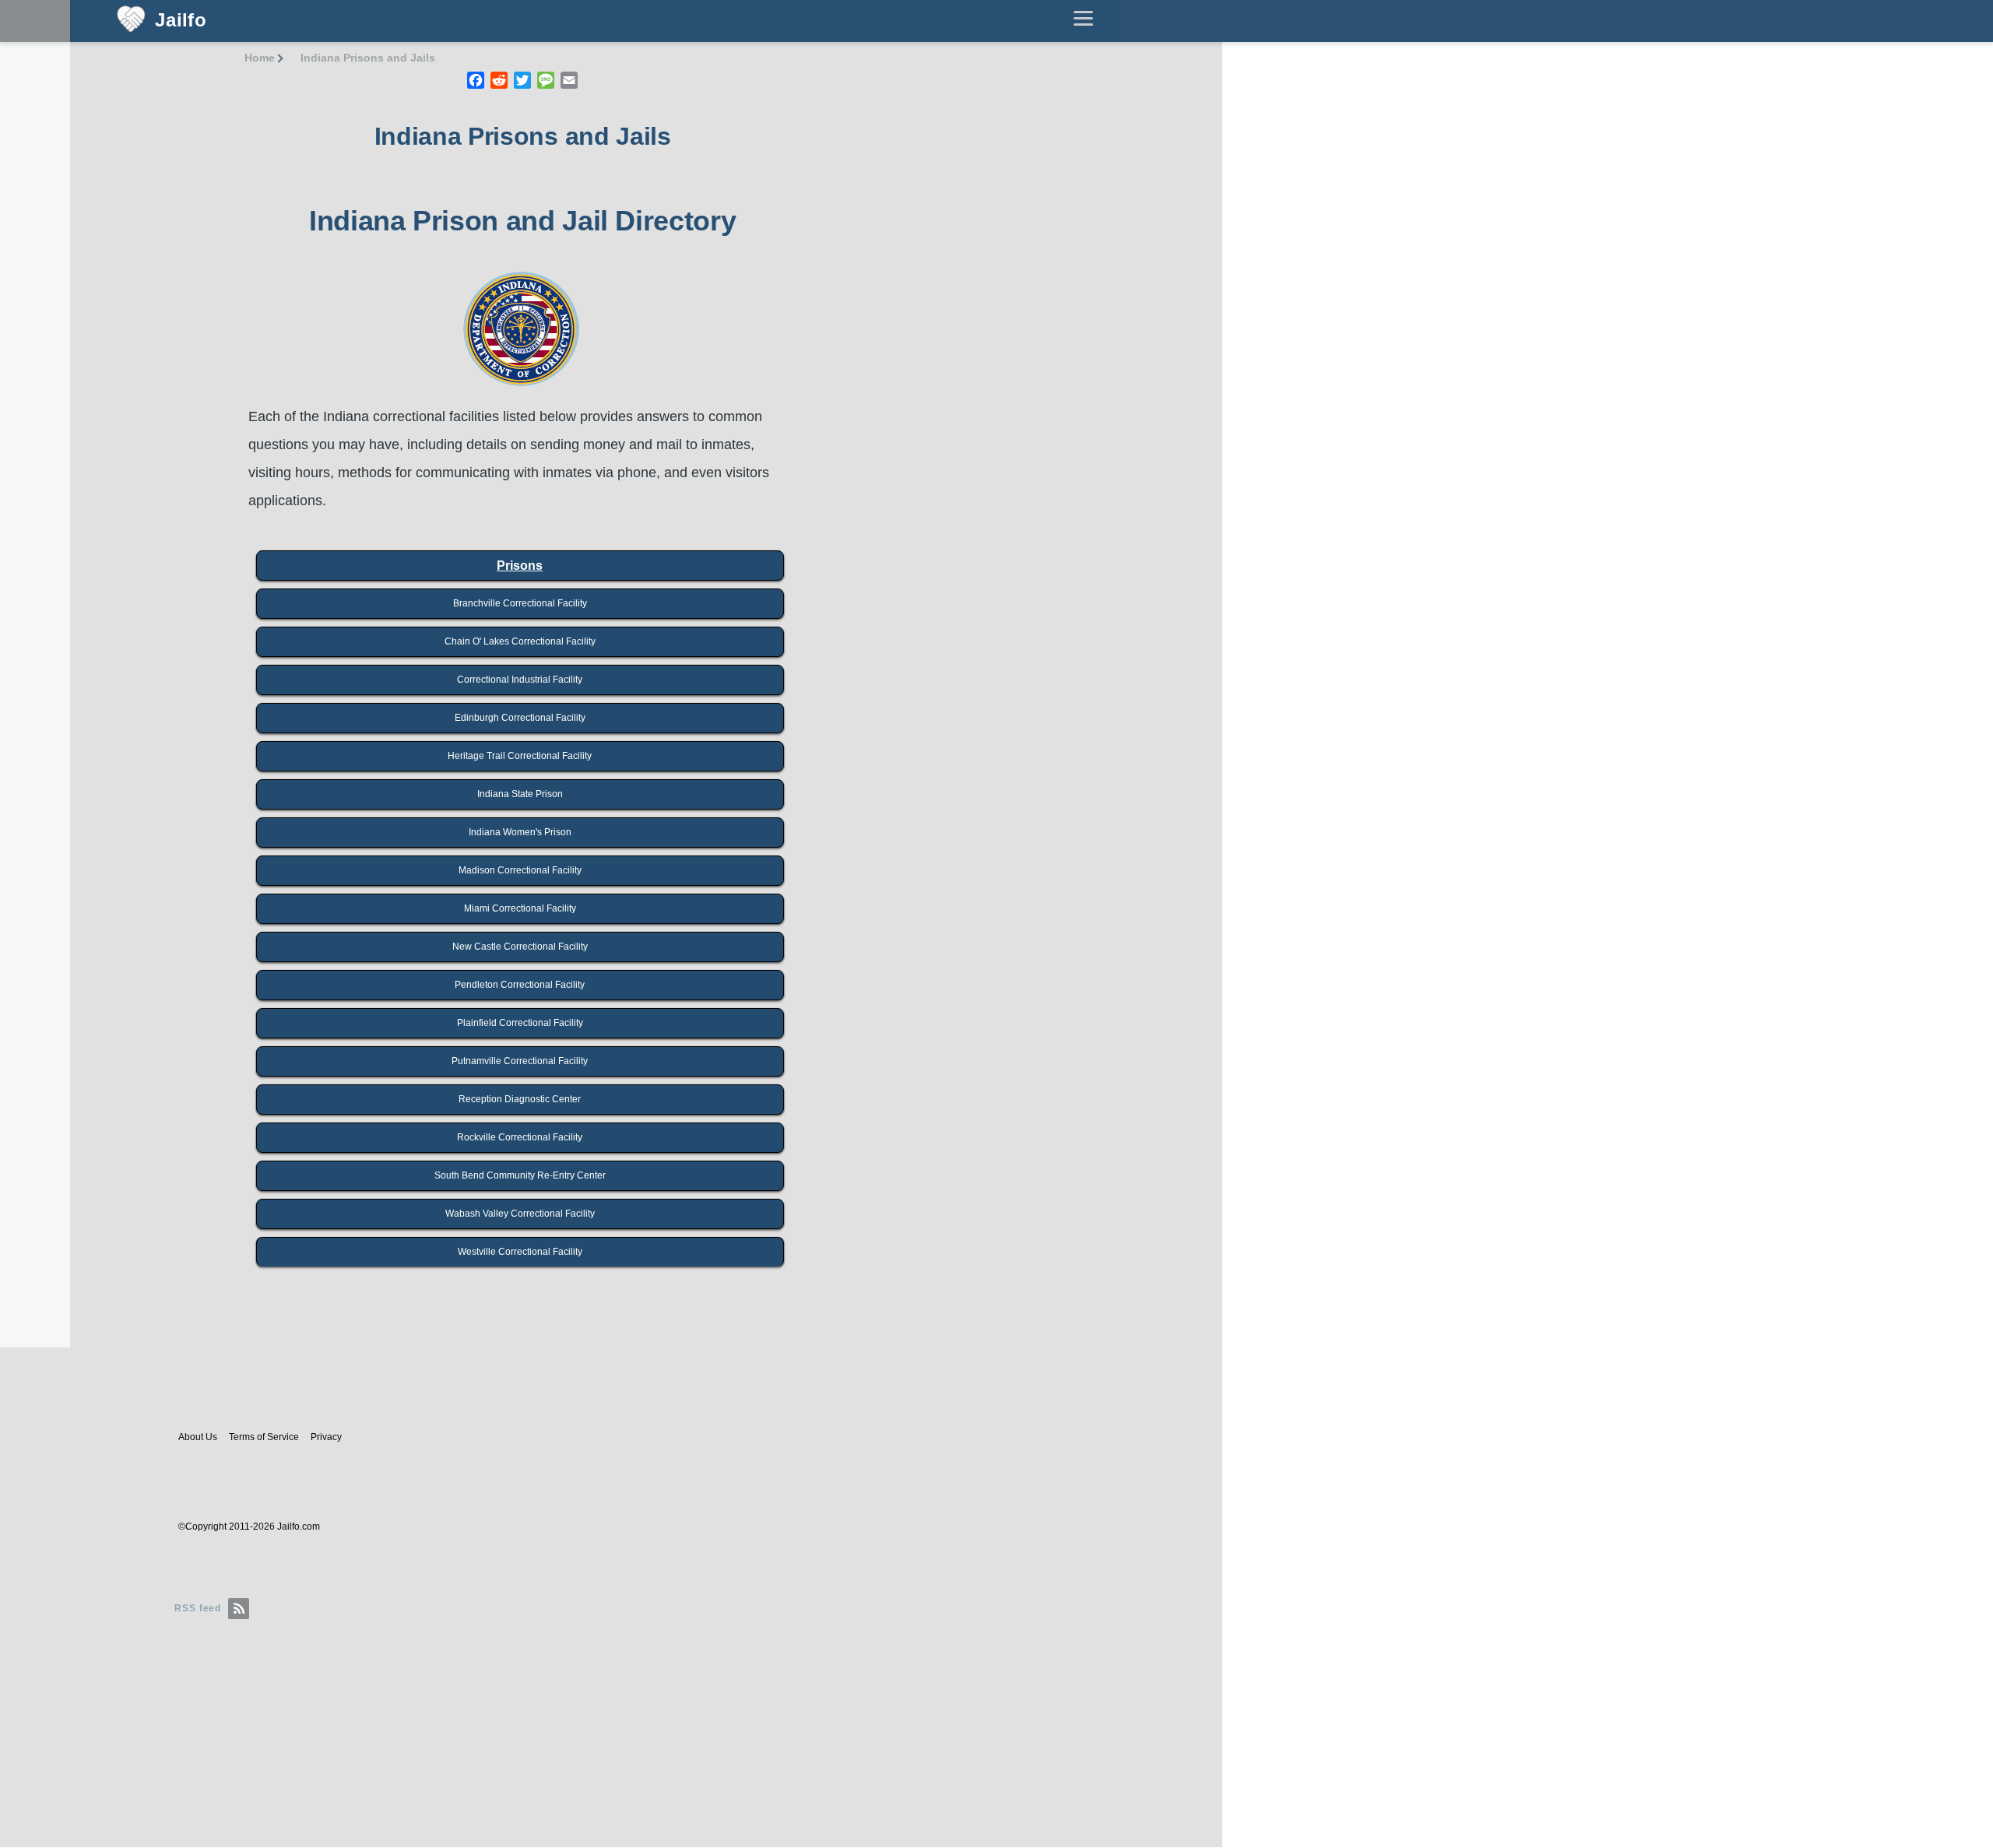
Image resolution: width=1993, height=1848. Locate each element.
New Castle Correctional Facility (520, 947)
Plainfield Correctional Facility (520, 1023)
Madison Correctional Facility (520, 870)
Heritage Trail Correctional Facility (520, 756)
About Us (198, 1437)
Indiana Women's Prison (520, 832)
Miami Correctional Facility (520, 908)
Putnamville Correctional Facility (520, 1061)
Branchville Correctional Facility (520, 603)
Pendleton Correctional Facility (520, 985)
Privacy (326, 1437)
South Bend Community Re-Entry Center (520, 1175)
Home (260, 58)
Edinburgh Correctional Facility (520, 718)
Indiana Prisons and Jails (368, 58)
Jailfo (181, 21)
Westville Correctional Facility (520, 1252)
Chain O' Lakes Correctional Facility (520, 641)
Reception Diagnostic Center (520, 1099)
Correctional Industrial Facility (520, 680)
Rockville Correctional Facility (520, 1137)
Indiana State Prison (520, 794)
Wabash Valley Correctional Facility (520, 1214)
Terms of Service (264, 1437)
